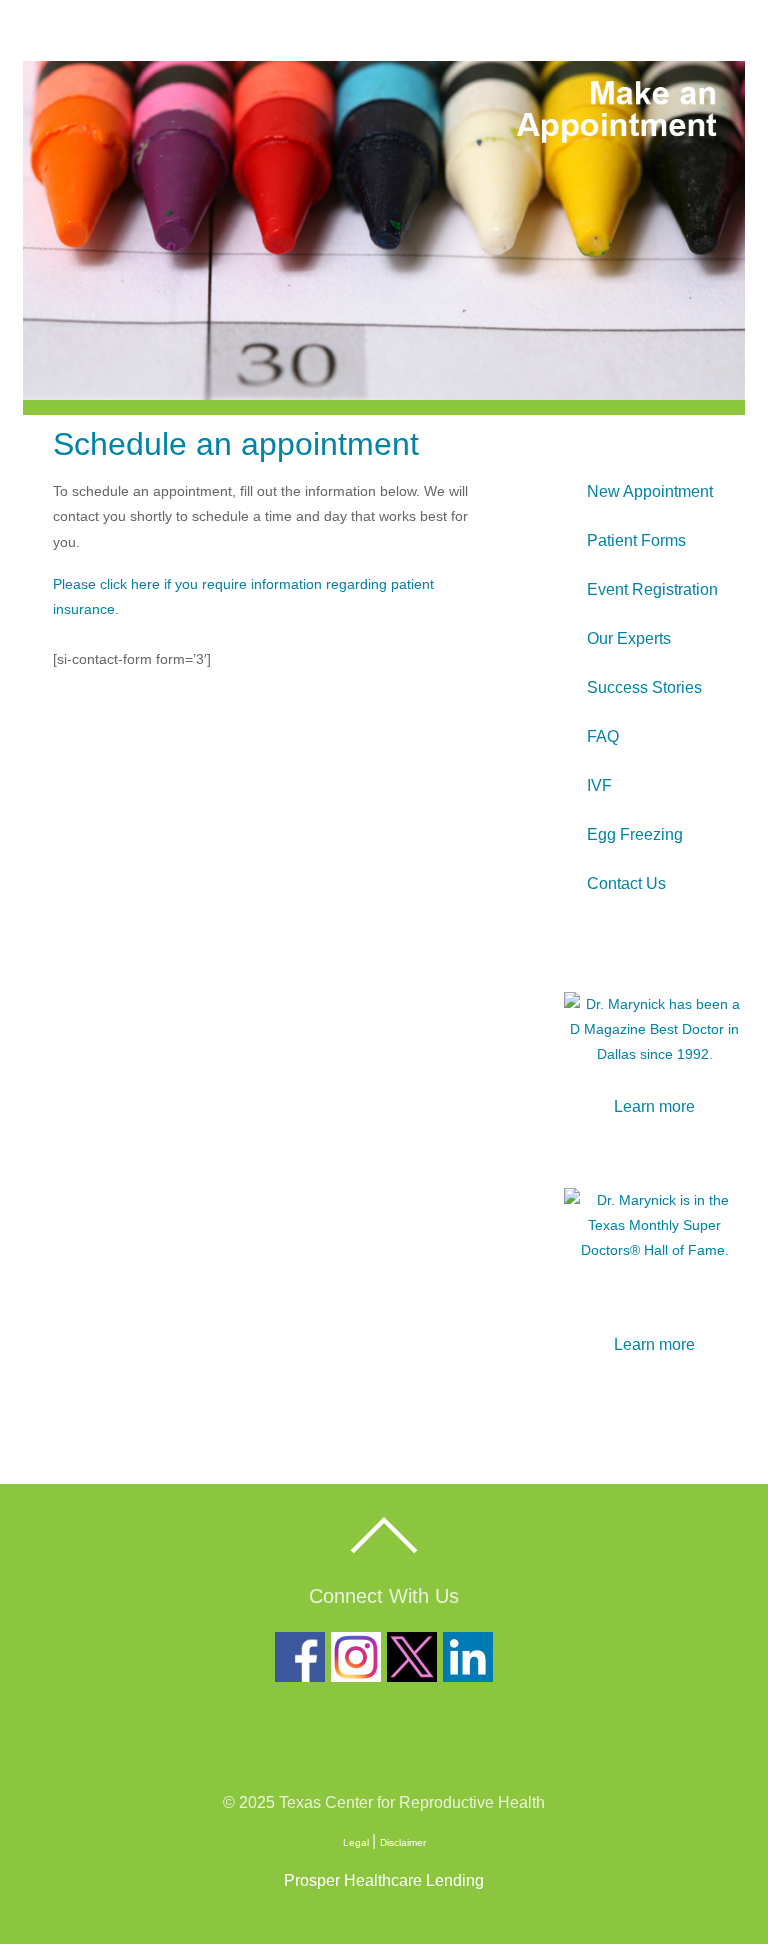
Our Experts (629, 638)
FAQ (603, 736)
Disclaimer (403, 1842)
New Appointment (650, 491)
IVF (599, 785)
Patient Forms (636, 540)
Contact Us (626, 883)
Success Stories (644, 687)
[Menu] (721, 29)
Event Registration (652, 589)
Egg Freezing (635, 834)
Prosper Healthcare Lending (384, 1880)
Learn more (654, 1106)
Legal (357, 1842)
